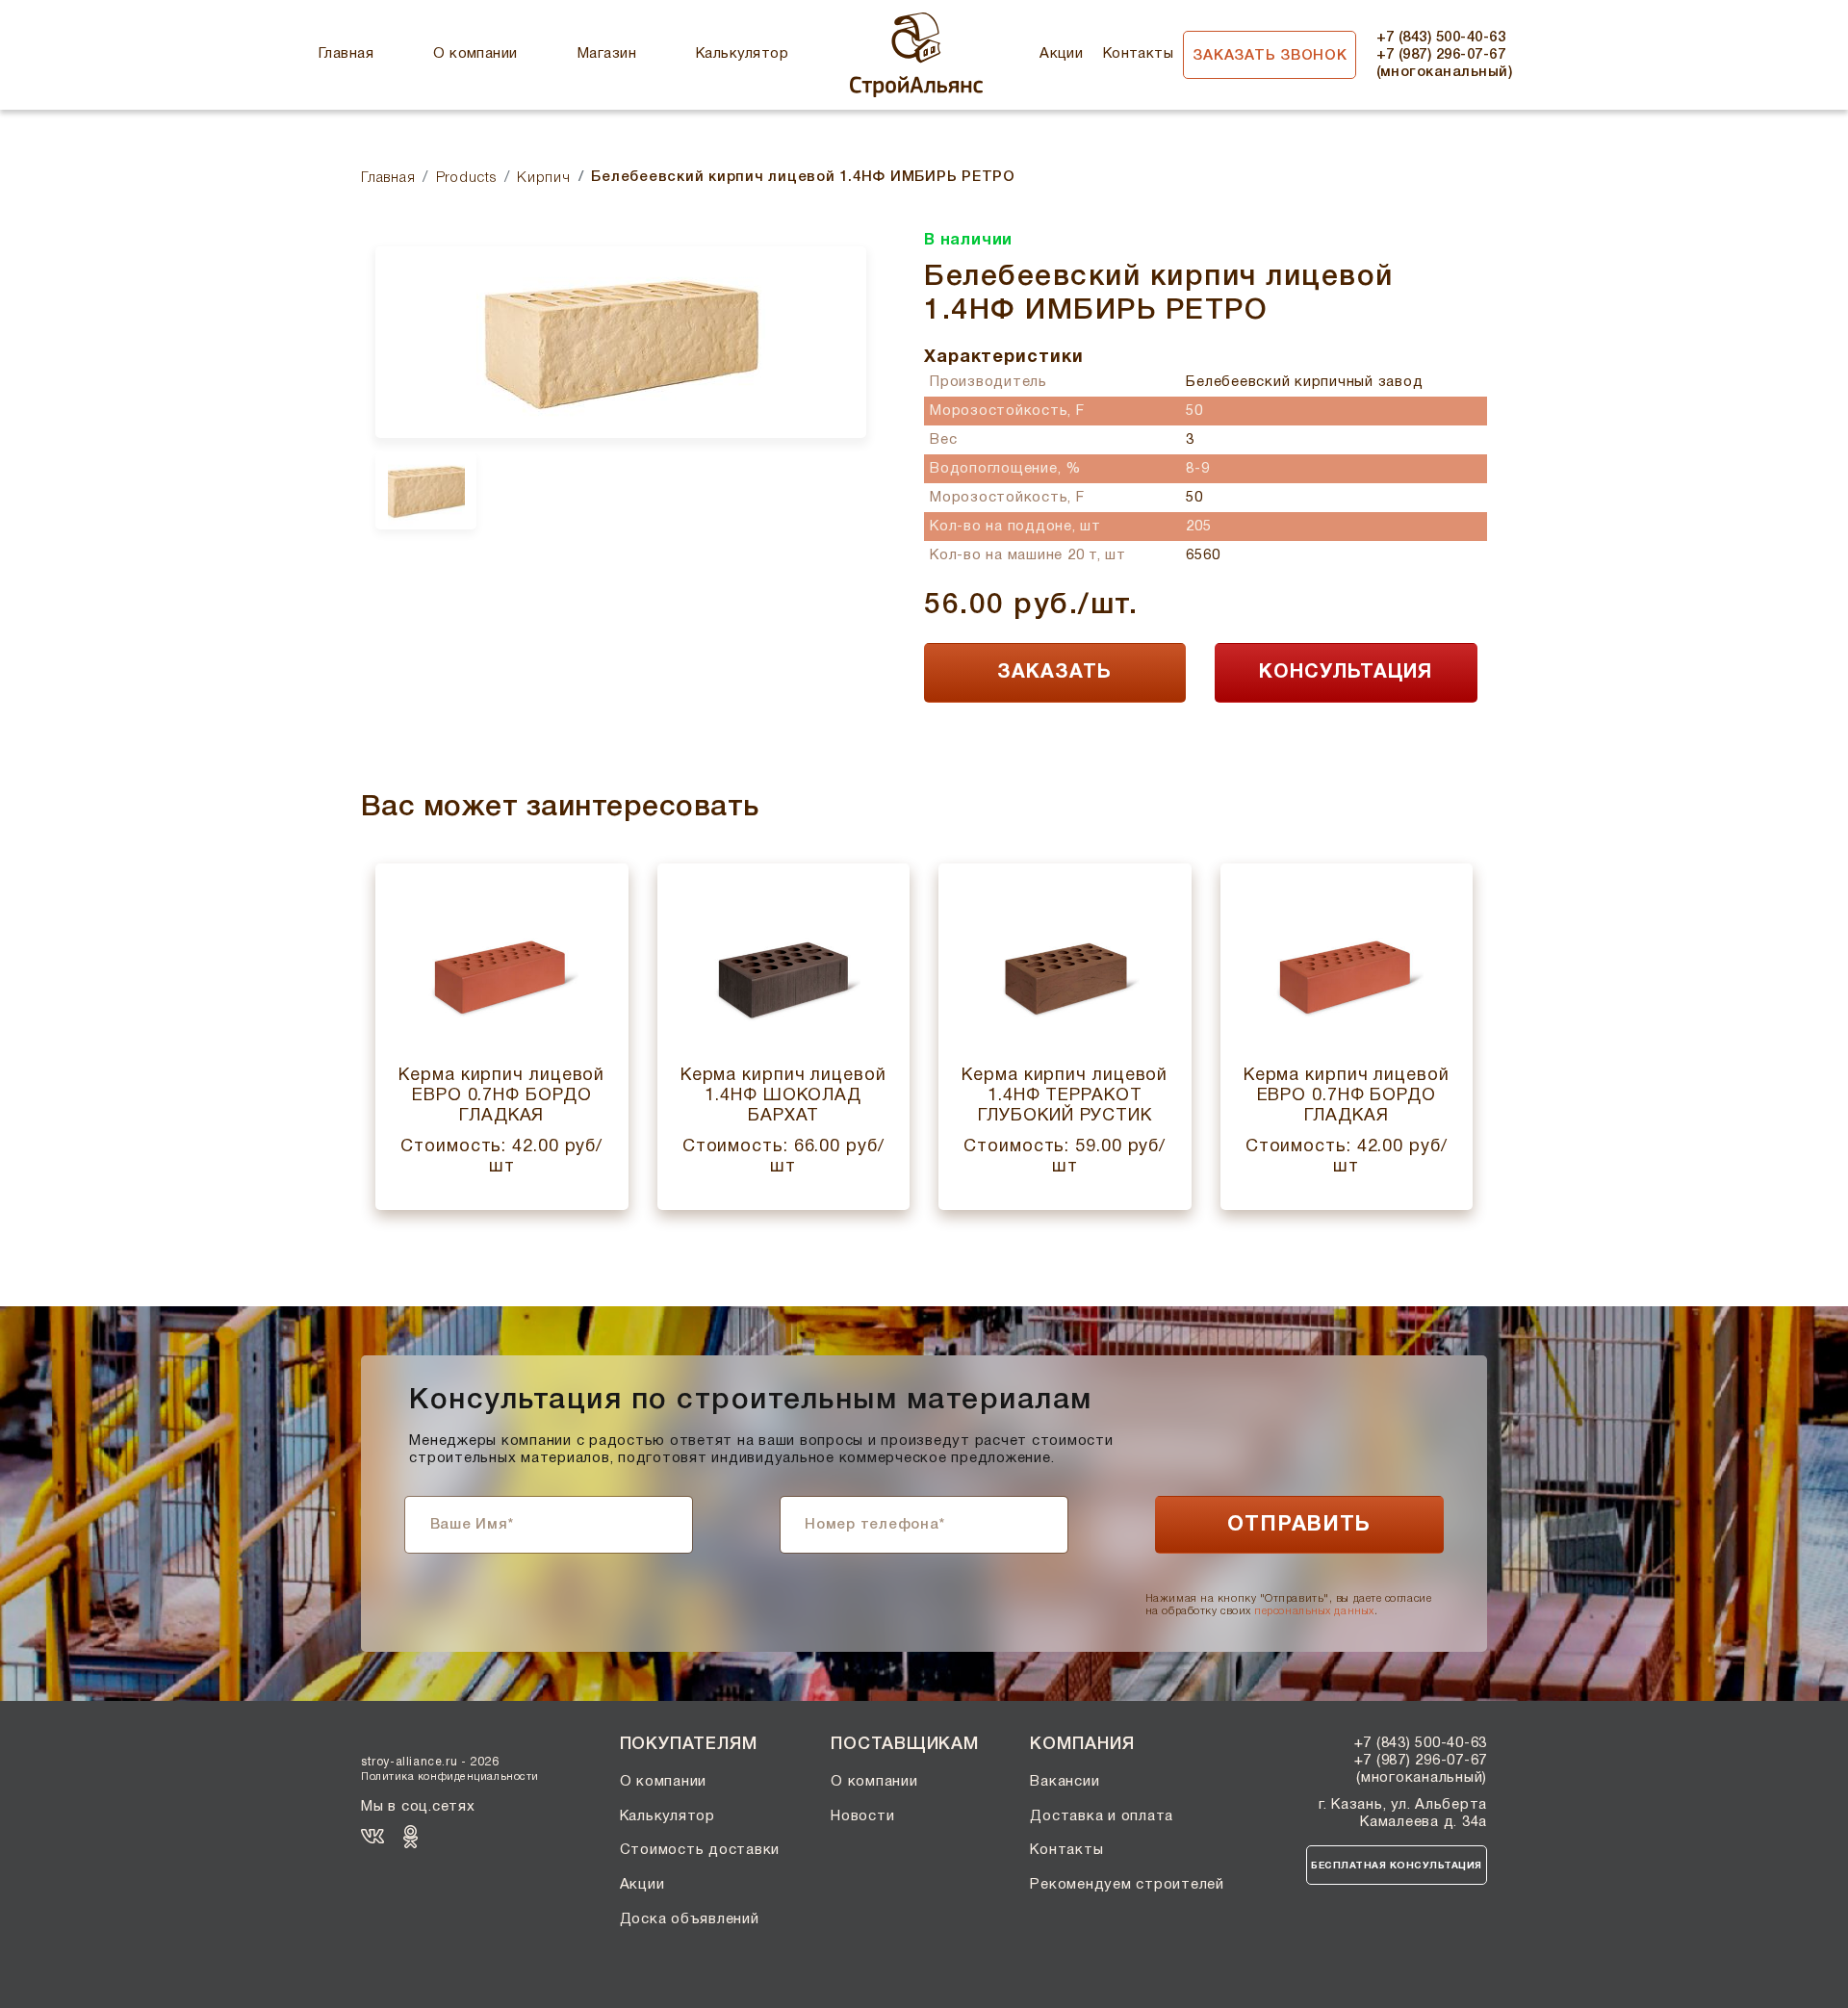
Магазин (607, 54)
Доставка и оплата (1102, 1816)
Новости (862, 1816)
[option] (621, 342)
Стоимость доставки (700, 1850)
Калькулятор (742, 54)
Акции (1061, 54)
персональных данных (1314, 1611)
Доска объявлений (690, 1919)
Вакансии (1065, 1782)
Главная (346, 54)
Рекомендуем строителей (1127, 1885)
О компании (475, 54)
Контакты (1139, 54)
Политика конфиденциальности (450, 1777)
